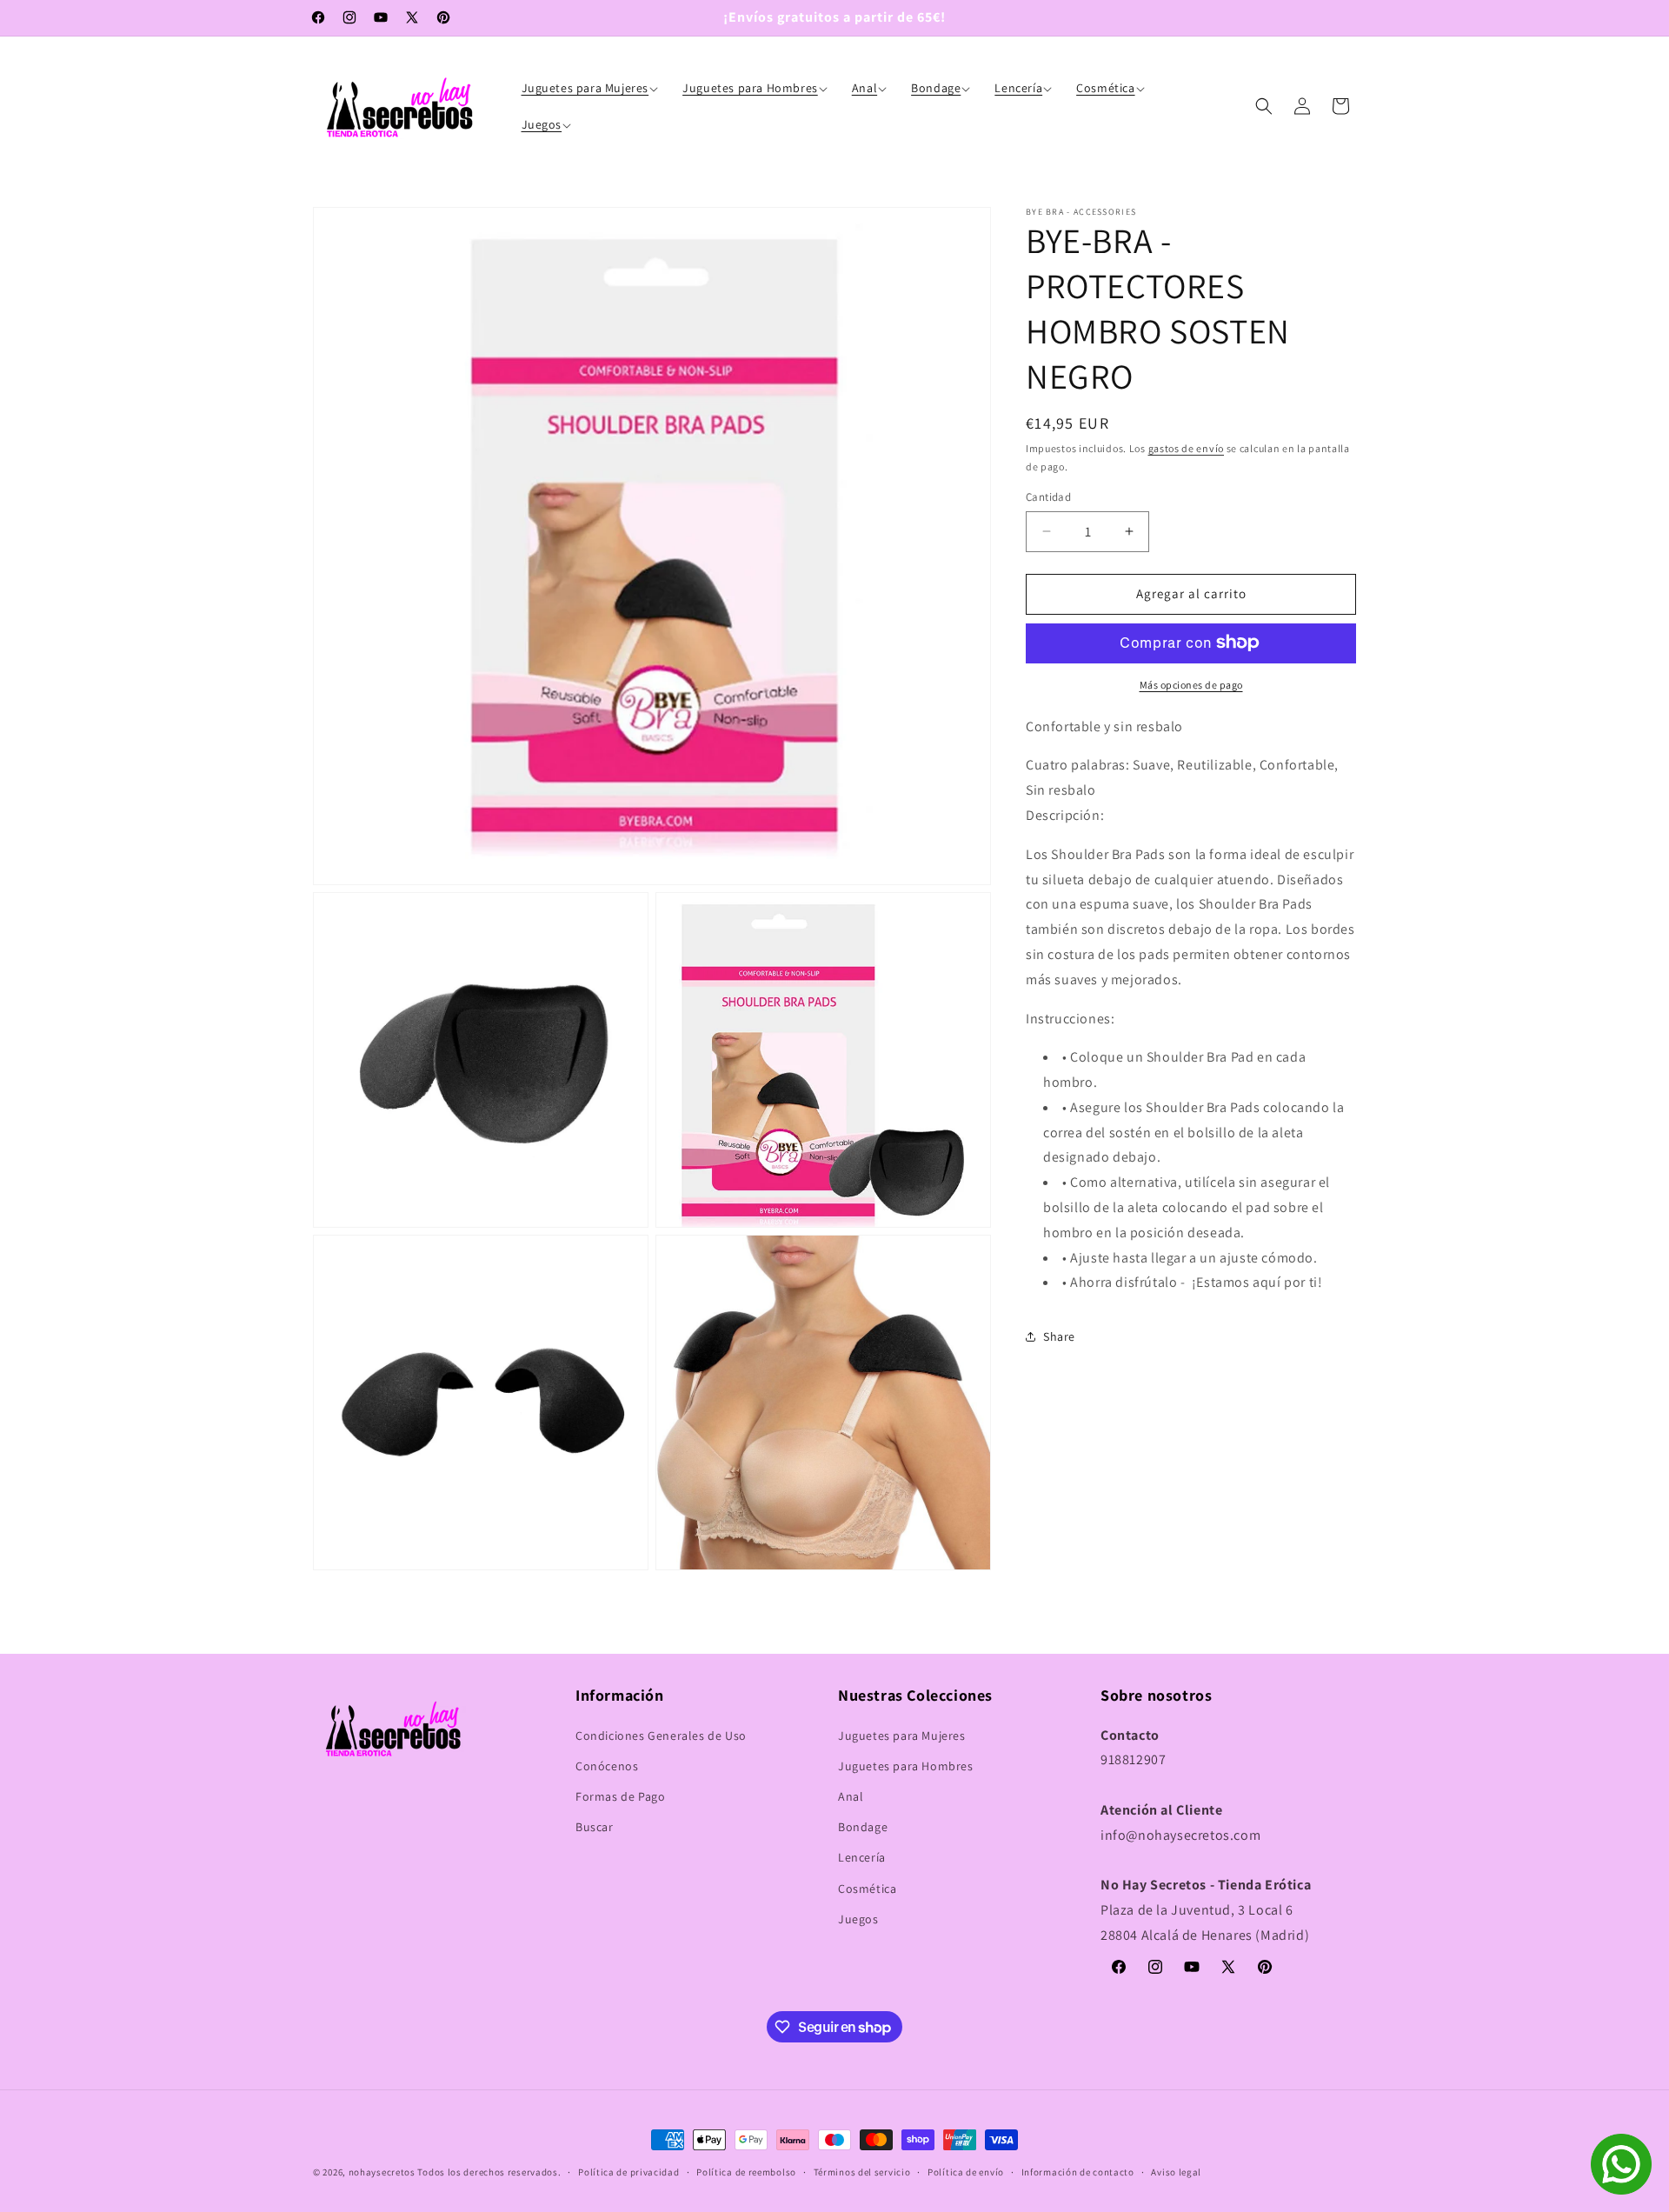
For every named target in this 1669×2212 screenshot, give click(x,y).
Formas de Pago (620, 1796)
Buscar (595, 1827)
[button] (592, 88)
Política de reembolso (746, 2172)
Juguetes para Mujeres (902, 1736)
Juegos (858, 1919)
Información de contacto (1078, 2172)
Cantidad (1048, 497)
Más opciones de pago (1191, 684)
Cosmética (867, 1889)
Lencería (862, 1857)
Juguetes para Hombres (906, 1766)
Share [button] (1059, 1336)
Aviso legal (1176, 2172)
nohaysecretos (382, 2172)
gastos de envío (1187, 448)
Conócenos (607, 1766)
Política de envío (966, 2172)
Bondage (863, 1827)
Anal (851, 1796)
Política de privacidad (628, 2172)
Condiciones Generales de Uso (661, 1736)
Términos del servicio (862, 2172)
